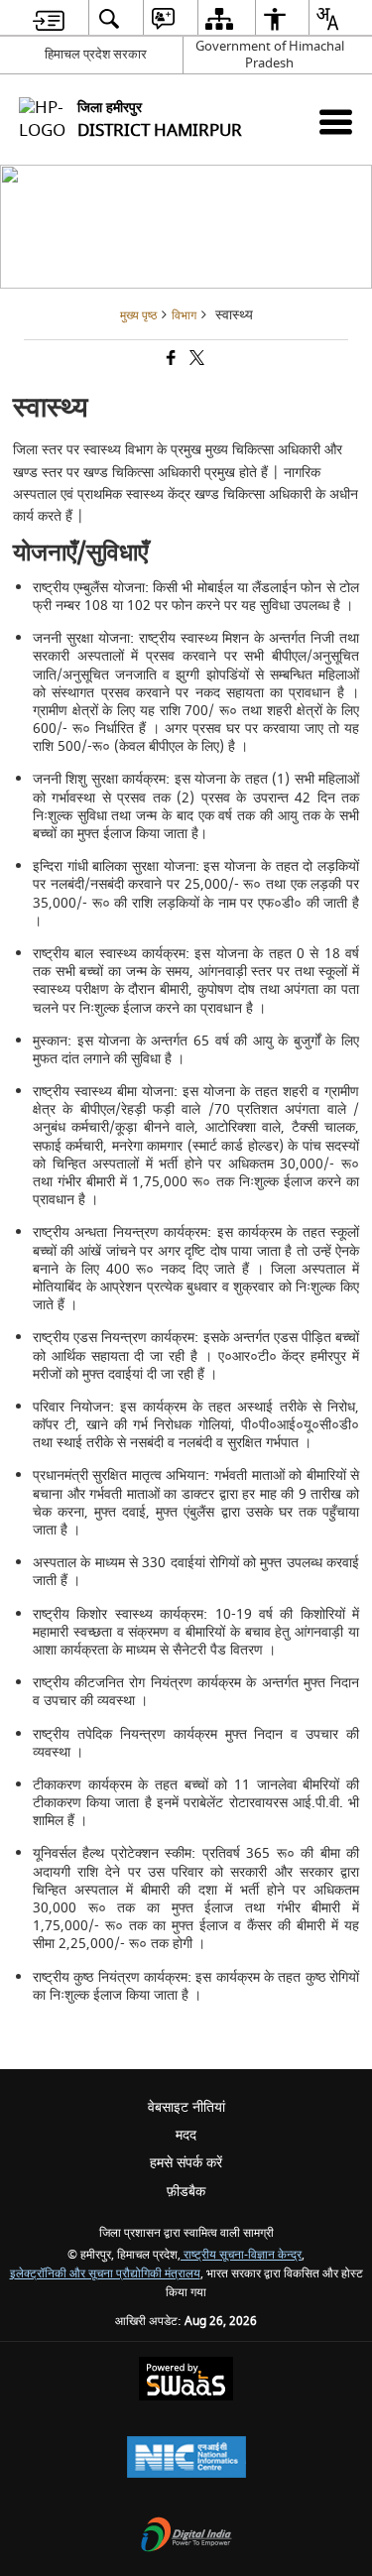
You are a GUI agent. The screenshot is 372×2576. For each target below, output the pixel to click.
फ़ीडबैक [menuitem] (186, 2192)
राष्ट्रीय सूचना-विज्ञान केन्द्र (241, 2255)
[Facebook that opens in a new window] (170, 361)
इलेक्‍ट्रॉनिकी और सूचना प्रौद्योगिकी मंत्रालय (105, 2274)
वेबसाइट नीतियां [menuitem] (186, 2107)
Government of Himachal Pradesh (270, 55)
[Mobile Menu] (336, 122)
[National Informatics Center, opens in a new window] (186, 2459)
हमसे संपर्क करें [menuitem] (186, 2163)
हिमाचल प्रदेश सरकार (96, 54)
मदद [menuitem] (186, 2135)
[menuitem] (49, 18)
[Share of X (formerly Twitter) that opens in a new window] (195, 361)
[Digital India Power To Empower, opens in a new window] (186, 2537)
